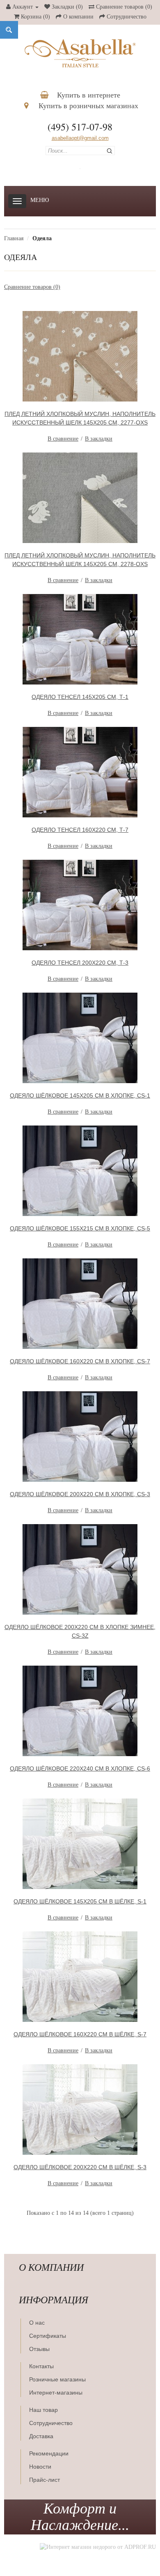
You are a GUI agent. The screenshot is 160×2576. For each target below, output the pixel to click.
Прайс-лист (45, 2480)
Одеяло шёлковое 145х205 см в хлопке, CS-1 (80, 1095)
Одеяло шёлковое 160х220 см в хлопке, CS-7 (80, 1361)
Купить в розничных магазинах (87, 106)
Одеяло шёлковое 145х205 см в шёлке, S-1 (80, 1901)
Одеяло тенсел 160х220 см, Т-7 (80, 830)
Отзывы (39, 2349)
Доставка (41, 2436)
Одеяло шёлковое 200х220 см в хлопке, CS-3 (80, 1494)
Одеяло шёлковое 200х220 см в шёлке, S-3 (80, 2167)
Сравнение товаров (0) (32, 287)
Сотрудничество (51, 2423)
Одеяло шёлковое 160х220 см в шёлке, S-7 (80, 2034)
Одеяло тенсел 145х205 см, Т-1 (80, 697)
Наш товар (43, 2410)
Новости (40, 2467)
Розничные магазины (57, 2379)
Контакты (41, 2366)
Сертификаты (48, 2336)
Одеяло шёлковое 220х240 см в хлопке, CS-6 (80, 1768)
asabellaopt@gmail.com (80, 138)
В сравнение (63, 439)
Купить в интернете (88, 95)
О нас (37, 2323)
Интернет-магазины (56, 2393)
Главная (14, 238)
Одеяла (42, 238)
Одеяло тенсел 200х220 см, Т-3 (80, 963)
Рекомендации (49, 2453)
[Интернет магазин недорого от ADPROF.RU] (98, 2547)
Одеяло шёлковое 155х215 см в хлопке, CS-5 (80, 1228)
